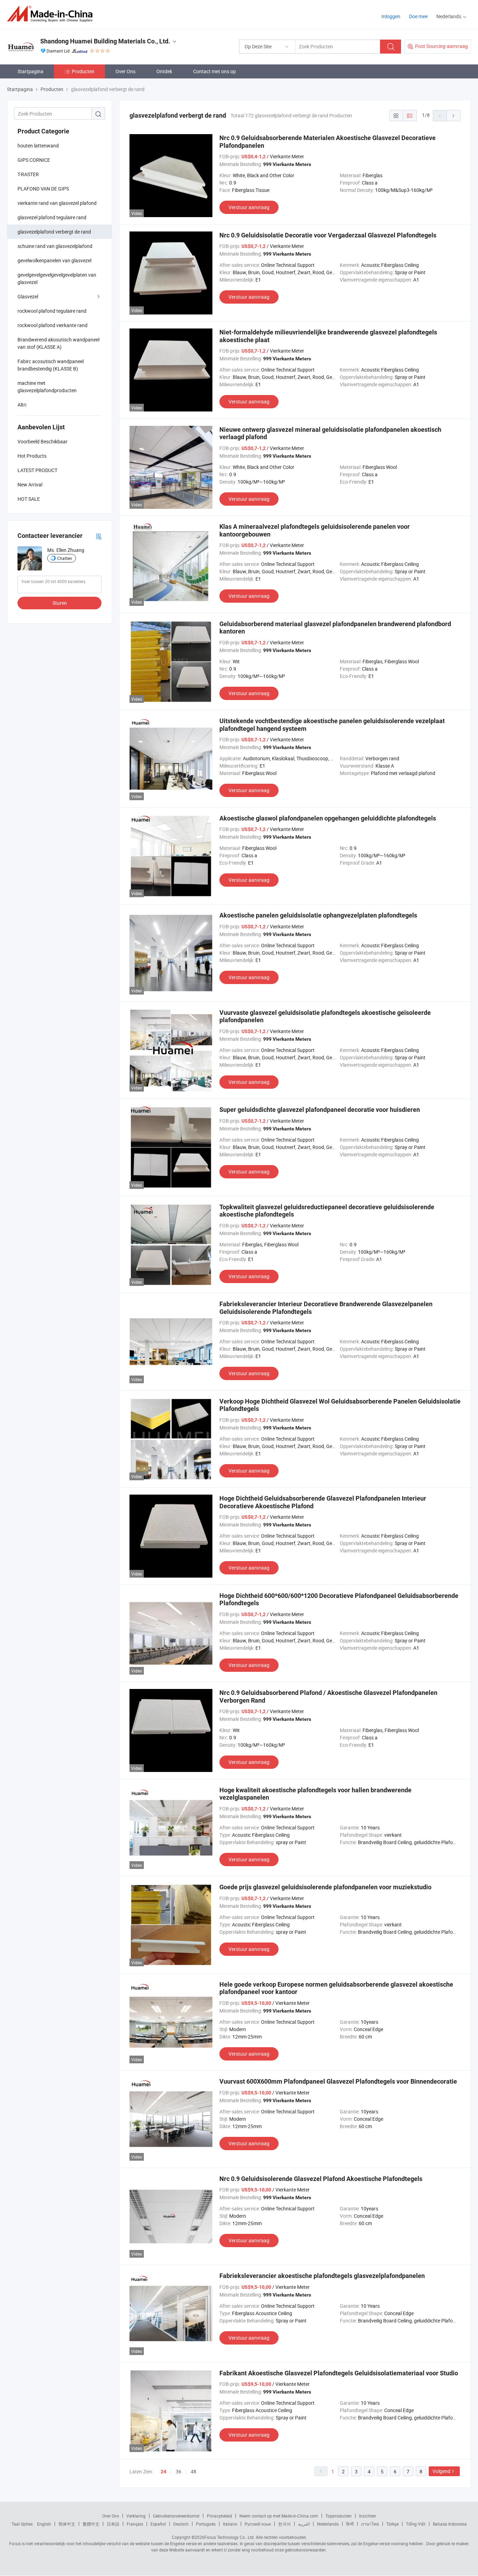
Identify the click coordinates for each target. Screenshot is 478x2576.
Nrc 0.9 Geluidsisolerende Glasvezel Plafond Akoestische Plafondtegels (321, 2179)
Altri (22, 405)
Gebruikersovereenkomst (176, 2516)
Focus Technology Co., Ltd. (230, 2537)
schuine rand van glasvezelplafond (55, 246)
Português (206, 2524)
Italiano (230, 2524)
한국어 (284, 2524)
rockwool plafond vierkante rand (52, 325)
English (44, 2524)
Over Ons (125, 71)
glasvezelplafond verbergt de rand (54, 232)
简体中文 (67, 2524)
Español (158, 2524)
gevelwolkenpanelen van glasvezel (54, 260)
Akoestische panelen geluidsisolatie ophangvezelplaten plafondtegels (318, 915)
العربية (304, 2524)
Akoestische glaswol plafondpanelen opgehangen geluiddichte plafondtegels (328, 818)
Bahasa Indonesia (450, 2524)
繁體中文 (91, 2524)
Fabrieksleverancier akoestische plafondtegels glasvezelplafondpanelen (322, 2276)
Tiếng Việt (416, 2524)
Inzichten (368, 2516)
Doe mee (418, 16)
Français (135, 2524)
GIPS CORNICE (34, 160)
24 (163, 2472)
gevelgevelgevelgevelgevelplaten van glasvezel (57, 278)
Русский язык (258, 2524)
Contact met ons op (215, 71)
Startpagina (30, 71)
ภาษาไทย (370, 2524)
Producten (83, 71)
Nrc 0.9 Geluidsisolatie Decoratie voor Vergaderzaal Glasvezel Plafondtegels (328, 235)
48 (194, 2471)
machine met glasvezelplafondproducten (47, 387)
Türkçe (392, 2524)
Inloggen (391, 16)
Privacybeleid (219, 2516)
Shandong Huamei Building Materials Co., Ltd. (105, 41)
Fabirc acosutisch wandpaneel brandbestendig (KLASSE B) (51, 365)
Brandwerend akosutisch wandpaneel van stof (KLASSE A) (58, 343)
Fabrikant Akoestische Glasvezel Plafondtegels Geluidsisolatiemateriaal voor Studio (339, 2373)
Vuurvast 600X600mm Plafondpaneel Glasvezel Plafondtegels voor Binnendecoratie (338, 2081)
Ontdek (164, 71)
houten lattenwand (38, 146)
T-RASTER (28, 174)
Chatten (65, 558)
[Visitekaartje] (99, 536)
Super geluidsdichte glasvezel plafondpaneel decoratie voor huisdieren (320, 1110)
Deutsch (181, 2524)
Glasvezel (28, 296)
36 (178, 2471)
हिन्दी (350, 2524)
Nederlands (328, 2524)
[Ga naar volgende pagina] (454, 116)
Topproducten (339, 2516)
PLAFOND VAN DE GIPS (43, 189)
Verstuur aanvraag (249, 207)
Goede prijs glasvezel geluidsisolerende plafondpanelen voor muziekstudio (325, 1887)
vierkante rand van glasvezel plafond (57, 203)
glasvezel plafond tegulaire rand (52, 217)
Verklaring (136, 2516)
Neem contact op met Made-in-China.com (279, 2516)
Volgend (441, 2471)
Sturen (60, 603)
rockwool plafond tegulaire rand (52, 311)
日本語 (113, 2524)
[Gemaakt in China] (52, 14)
